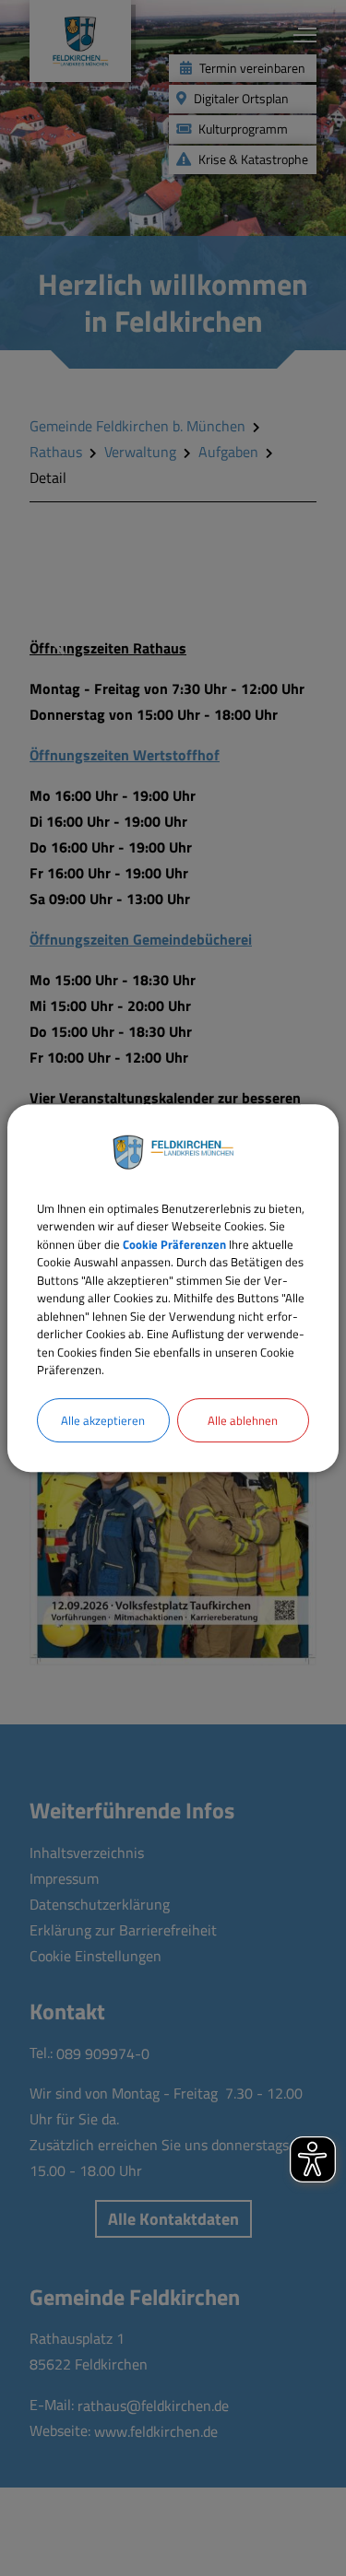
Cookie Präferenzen (174, 1244)
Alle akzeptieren (103, 1420)
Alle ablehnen (243, 1420)
